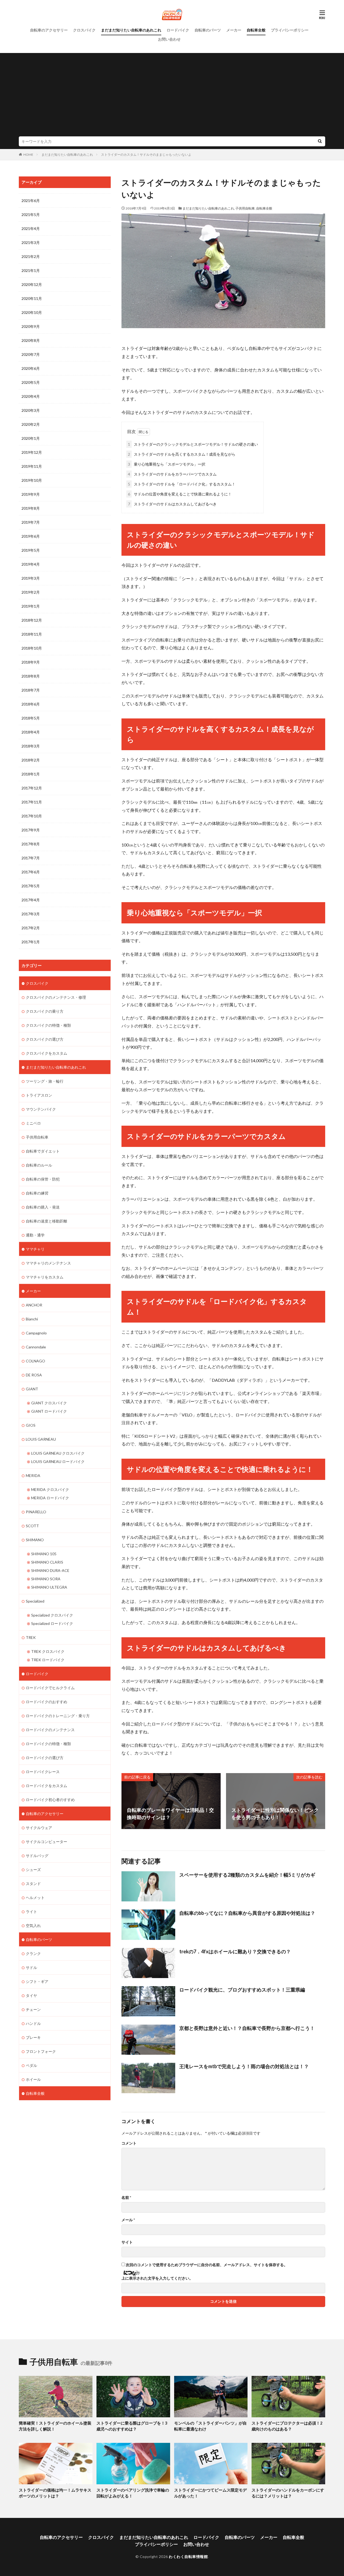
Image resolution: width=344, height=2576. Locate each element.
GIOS (31, 1425)
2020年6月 (31, 368)
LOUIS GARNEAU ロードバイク (58, 1461)
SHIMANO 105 (44, 1554)
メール (128, 2220)
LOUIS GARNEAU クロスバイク (58, 1453)
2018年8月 (31, 676)
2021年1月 (31, 270)
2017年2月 (31, 928)
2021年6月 (31, 201)
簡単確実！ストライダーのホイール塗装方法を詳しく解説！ (55, 2426)
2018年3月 (31, 746)
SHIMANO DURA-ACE (50, 1570)
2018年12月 (32, 620)
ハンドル (33, 2023)
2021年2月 (31, 256)
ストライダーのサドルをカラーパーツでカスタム (172, 474)
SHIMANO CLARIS (47, 1562)
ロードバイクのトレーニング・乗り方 (58, 1716)
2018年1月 (31, 774)
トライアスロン (39, 1095)
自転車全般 (256, 30)
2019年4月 (31, 564)
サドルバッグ (37, 1856)
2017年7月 (31, 858)
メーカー (234, 30)
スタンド (33, 1884)
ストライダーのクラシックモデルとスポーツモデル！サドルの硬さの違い (193, 444)
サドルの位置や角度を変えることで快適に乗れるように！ (180, 494)
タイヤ (31, 1995)
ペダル (31, 2065)
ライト (31, 1911)
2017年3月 (31, 914)
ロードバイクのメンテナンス (50, 1730)
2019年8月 (31, 508)
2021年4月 (31, 228)
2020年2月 (31, 424)
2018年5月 (31, 718)
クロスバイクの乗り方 (45, 1011)
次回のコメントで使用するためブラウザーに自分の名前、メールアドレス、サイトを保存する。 (207, 2265)
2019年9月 (31, 494)
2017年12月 (32, 788)
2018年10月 (32, 648)
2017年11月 (32, 802)
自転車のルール (39, 1165)
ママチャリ (35, 1249)
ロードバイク (178, 30)
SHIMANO (35, 1540)
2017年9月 (31, 830)
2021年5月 (31, 215)
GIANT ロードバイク (49, 1411)
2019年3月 (31, 578)
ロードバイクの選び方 (45, 1758)
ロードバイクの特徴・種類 (48, 1744)
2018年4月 (31, 732)
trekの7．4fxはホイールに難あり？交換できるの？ (235, 1951)
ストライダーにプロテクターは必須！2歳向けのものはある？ (287, 2426)
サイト (127, 2242)
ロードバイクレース (43, 1772)
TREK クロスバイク (48, 1651)
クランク (33, 1953)
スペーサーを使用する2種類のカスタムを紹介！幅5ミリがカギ (247, 1875)
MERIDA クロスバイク (50, 1489)
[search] (320, 141)
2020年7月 (31, 354)
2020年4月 (31, 396)
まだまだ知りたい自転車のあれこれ (131, 30)
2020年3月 (31, 410)
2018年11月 (32, 634)
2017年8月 (31, 844)
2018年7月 (31, 690)
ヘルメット (35, 1898)
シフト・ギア (37, 1981)
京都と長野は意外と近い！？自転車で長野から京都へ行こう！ (247, 2028)
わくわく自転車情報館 (188, 2556)
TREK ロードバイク (48, 1660)
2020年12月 (32, 284)
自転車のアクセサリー (49, 30)
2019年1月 (31, 606)
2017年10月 (32, 816)
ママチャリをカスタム (45, 1277)
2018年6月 (31, 704)
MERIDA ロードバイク (50, 1498)
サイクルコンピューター (46, 1842)
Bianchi (32, 1319)
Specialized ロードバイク (52, 1623)
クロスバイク (84, 30)
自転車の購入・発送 (43, 1207)
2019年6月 (31, 536)
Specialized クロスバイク (52, 1615)
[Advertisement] (172, 96)
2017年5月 (31, 886)
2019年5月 (31, 550)
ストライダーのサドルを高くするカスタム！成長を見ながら (182, 454)
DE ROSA (34, 1375)
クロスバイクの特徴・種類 (48, 1025)
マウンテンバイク (41, 1109)
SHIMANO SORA (46, 1579)
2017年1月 (31, 942)
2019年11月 (32, 466)
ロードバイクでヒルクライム (50, 1688)
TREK (31, 1637)
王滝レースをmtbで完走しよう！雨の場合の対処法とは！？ (244, 2066)
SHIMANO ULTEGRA (49, 1587)
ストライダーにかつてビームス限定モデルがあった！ (210, 2493)
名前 (126, 2198)
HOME (28, 155)
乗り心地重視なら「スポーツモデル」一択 (167, 464)
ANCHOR (34, 1305)
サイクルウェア (39, 1828)
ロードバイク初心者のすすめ (50, 1800)
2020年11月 (32, 298)
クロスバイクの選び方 (45, 1039)
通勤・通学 (35, 1235)
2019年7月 (31, 522)
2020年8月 (31, 340)
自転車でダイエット (43, 1151)
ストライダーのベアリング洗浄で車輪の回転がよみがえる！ (133, 2493)
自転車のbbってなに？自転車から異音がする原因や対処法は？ (247, 1913)
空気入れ (33, 1925)
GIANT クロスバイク (49, 1403)
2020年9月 (31, 326)
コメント (129, 2143)
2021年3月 (31, 242)
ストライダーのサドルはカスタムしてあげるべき (172, 504)
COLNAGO (35, 1361)
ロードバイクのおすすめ (46, 1702)
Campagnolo (36, 1333)
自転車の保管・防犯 (43, 1179)
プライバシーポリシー (290, 30)
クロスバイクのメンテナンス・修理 (56, 997)
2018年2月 (31, 760)
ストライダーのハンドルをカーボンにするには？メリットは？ (288, 2493)
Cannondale (36, 1347)
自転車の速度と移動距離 (46, 1221)
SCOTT (32, 1526)
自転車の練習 (37, 1193)
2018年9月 (31, 662)
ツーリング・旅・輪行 (45, 1081)
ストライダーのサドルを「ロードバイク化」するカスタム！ (182, 484)
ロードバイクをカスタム (46, 1786)
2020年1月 (31, 438)
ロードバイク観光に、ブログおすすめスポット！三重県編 (242, 1990)
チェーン (33, 2009)
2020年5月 (31, 382)
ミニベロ (33, 1123)
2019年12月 (32, 452)
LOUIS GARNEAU (41, 1439)
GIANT (32, 1389)
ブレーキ (33, 2037)
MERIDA (33, 1475)
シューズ (33, 1870)
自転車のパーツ (208, 30)
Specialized (35, 1601)
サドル (31, 1967)
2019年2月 (31, 592)
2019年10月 (32, 480)
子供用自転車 (245, 208)
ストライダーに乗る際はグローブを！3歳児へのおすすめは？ (132, 2426)
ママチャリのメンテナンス (48, 1263)
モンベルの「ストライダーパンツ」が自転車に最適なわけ (210, 2426)
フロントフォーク (41, 2051)
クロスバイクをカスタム (46, 1053)
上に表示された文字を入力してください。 (157, 2278)
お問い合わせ (169, 39)
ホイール (33, 2079)
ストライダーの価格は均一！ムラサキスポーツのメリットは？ (55, 2493)
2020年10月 (32, 312)
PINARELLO (36, 1512)
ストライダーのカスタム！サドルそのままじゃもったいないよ (146, 155)
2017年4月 (31, 900)
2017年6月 (31, 872)
